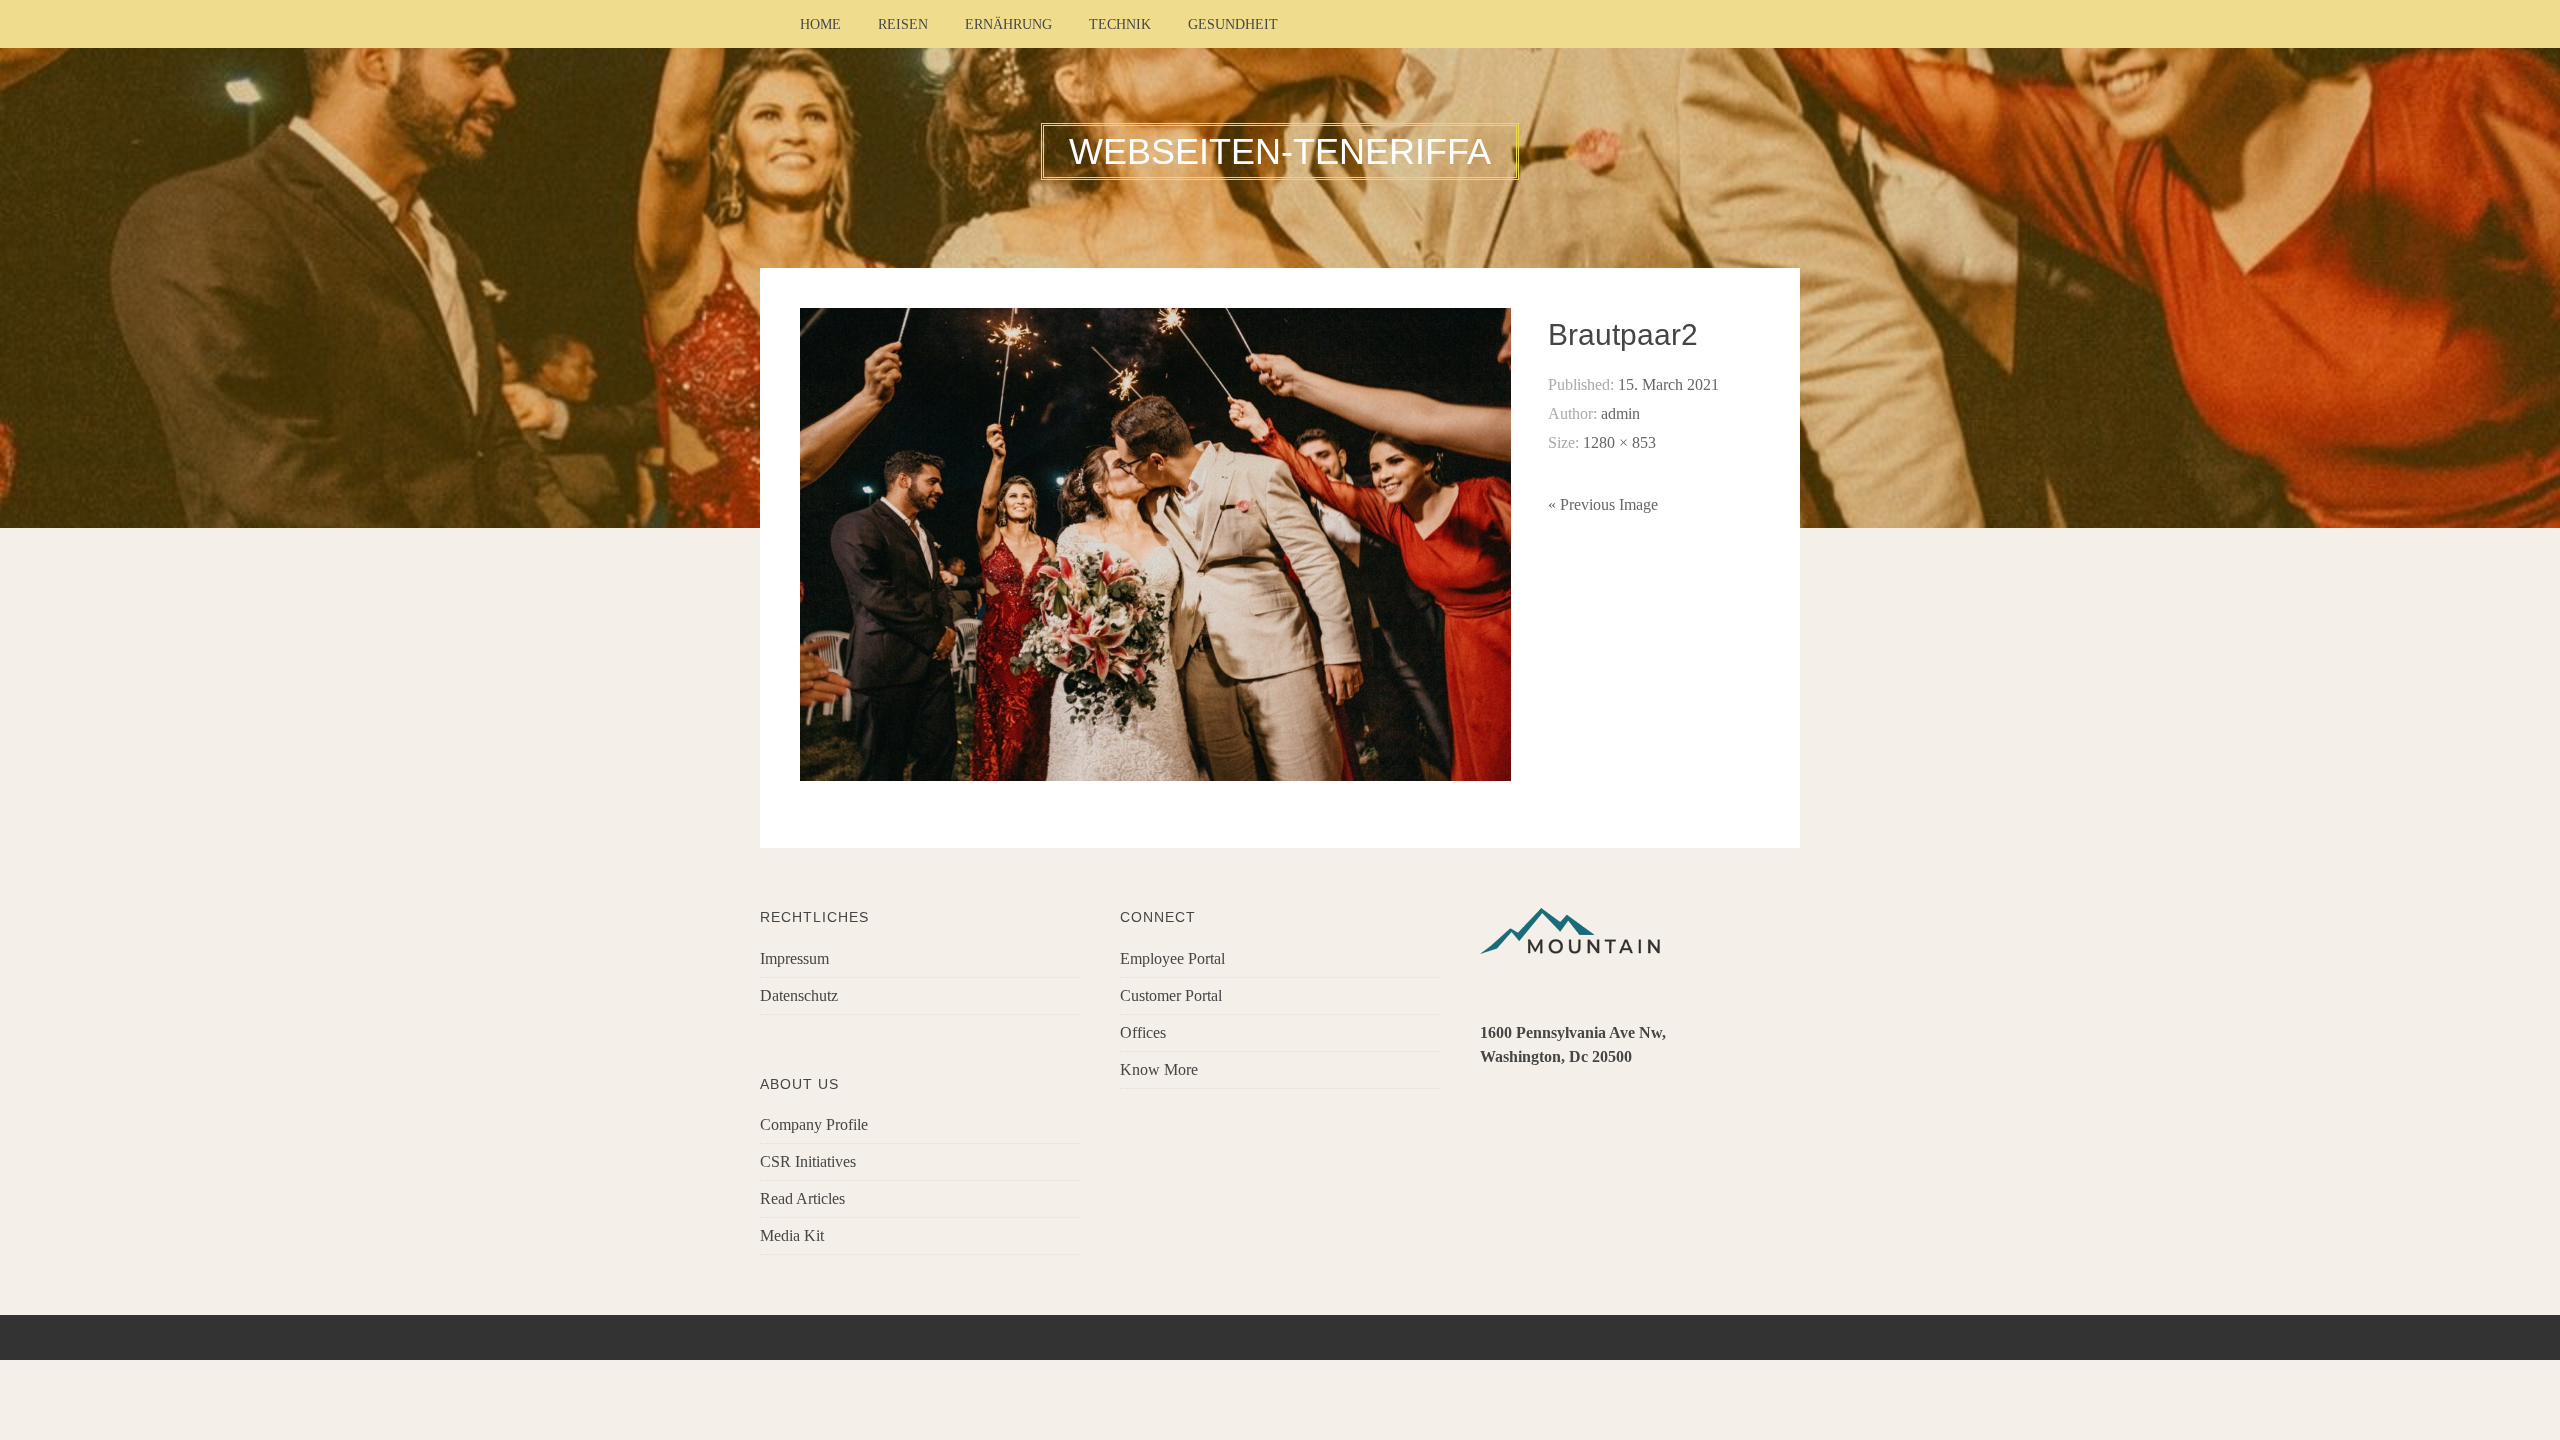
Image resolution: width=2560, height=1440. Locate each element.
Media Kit (792, 1235)
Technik (1120, 24)
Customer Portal (1171, 995)
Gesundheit (1233, 24)
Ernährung (1008, 24)
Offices (1143, 1032)
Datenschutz (799, 995)
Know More (1159, 1069)
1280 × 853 (1619, 442)
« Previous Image (1603, 504)
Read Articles (802, 1198)
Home (820, 24)
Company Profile (814, 1124)
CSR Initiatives (808, 1161)
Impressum (794, 958)
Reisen (903, 24)
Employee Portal (1172, 958)
